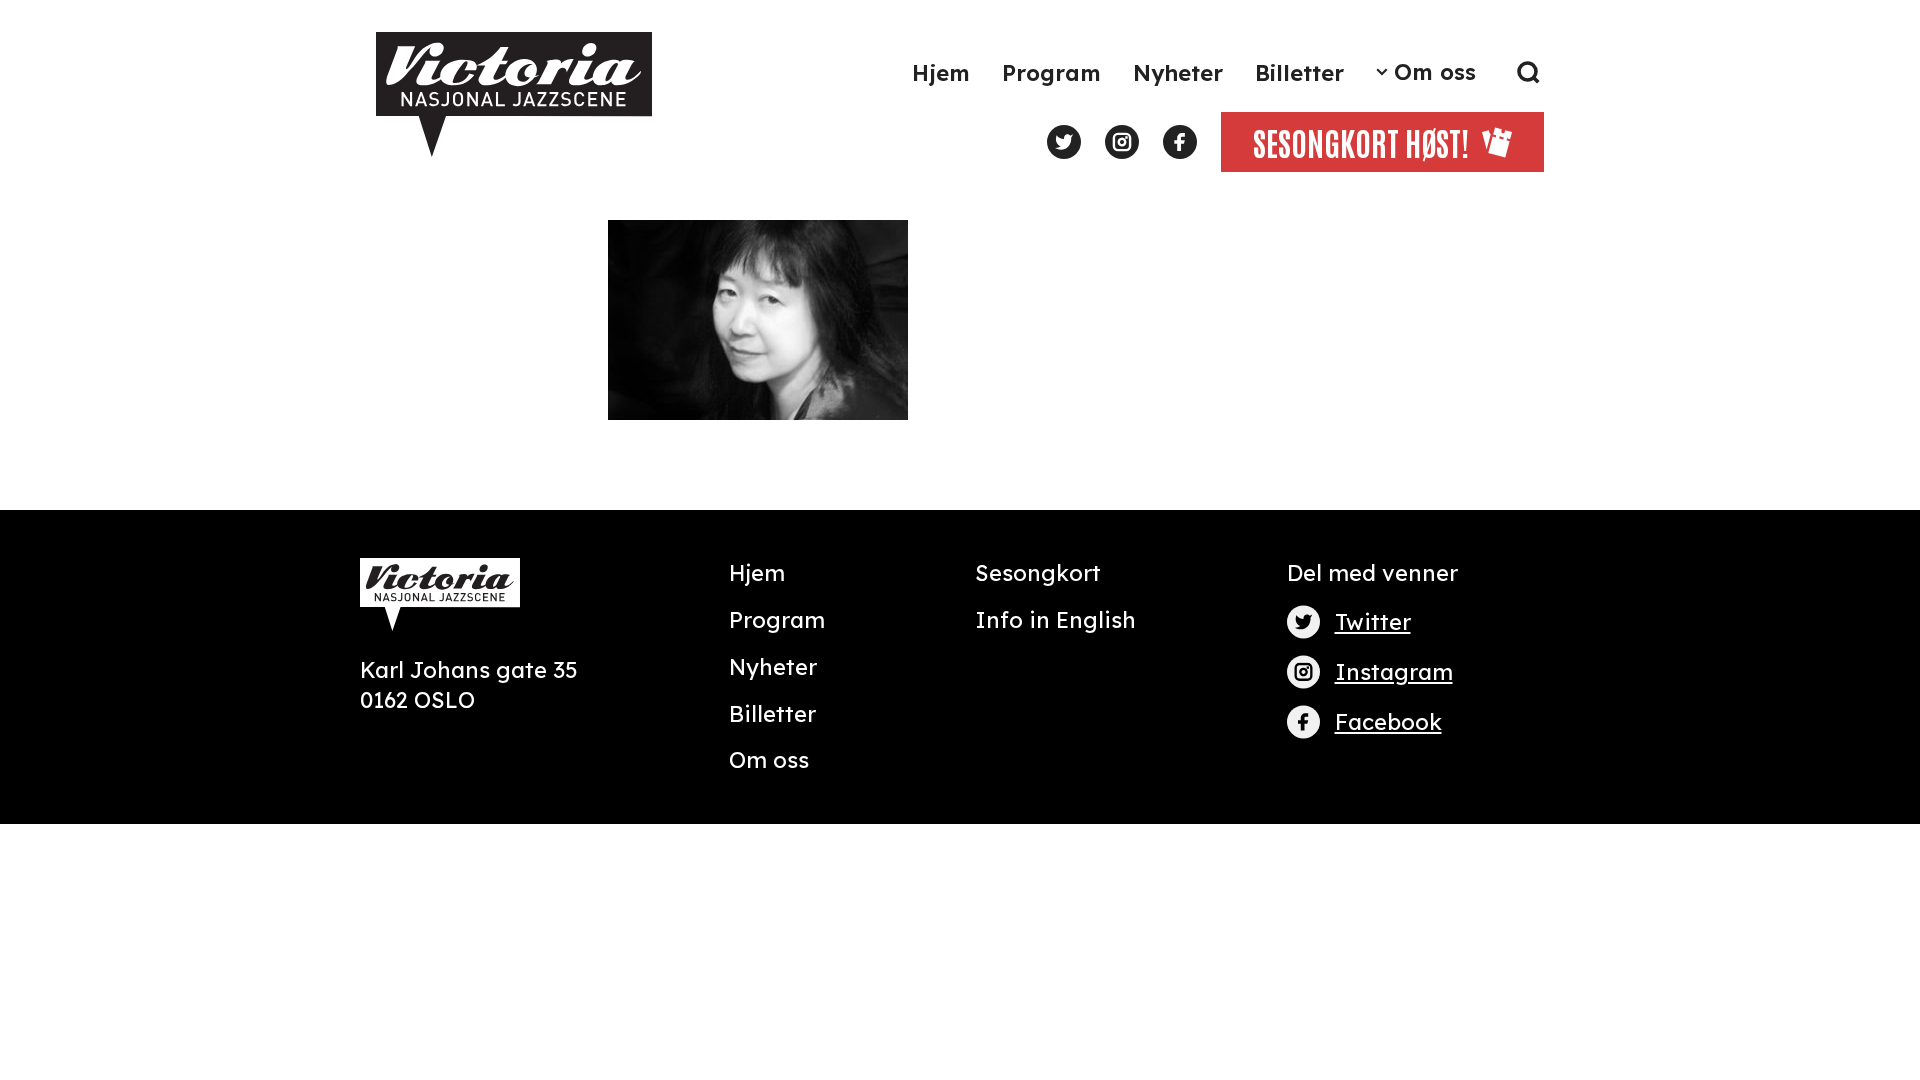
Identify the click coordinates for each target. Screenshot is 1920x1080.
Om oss (1435, 72)
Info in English (1055, 620)
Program (1051, 73)
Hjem (941, 73)
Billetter (1299, 73)
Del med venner (1372, 573)
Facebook (1388, 722)
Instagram (1394, 672)
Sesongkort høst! (1361, 141)
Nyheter (1178, 73)
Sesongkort (1038, 573)
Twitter (1373, 622)
